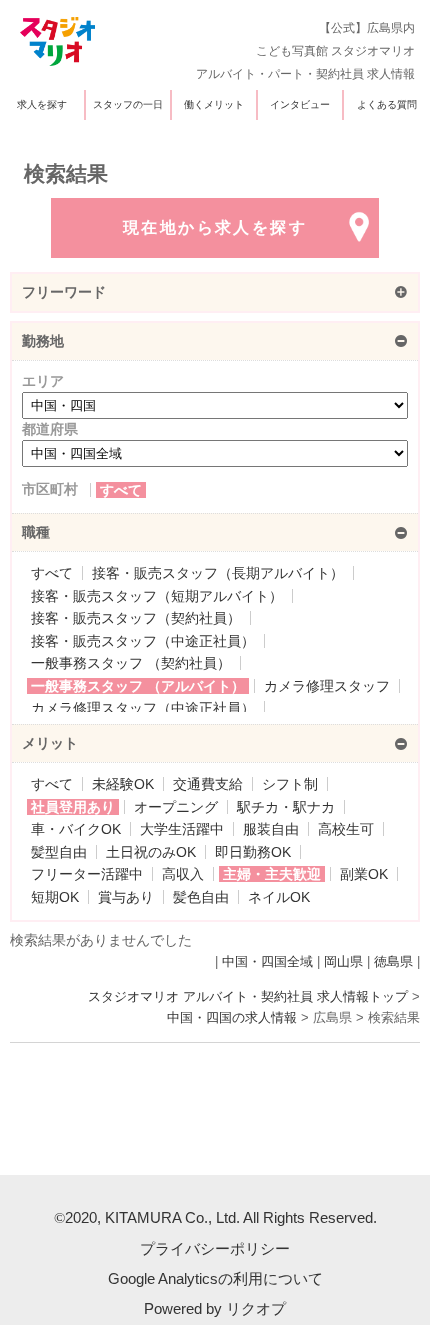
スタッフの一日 (128, 104)
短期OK (55, 897)
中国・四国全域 (267, 962)
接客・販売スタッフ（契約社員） (136, 618)
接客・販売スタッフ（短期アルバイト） (157, 596)
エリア (43, 381)
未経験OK (123, 784)
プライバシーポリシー (215, 1248)
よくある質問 (387, 104)
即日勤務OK (253, 852)
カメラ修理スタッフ (327, 686)
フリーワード (64, 292)
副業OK (364, 874)
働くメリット (214, 104)
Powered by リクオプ (215, 1308)
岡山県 (343, 962)
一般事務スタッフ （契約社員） (131, 663)
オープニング (176, 807)
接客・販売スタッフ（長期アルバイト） (218, 573)
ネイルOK (279, 897)
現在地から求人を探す (215, 227)
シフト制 (290, 784)
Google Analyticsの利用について (215, 1278)
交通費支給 (208, 784)
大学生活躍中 (182, 829)
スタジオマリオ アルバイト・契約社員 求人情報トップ (248, 997)
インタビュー (300, 104)
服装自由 (271, 829)
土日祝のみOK (151, 852)
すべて (121, 490)
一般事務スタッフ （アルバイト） (138, 686)
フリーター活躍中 (87, 874)
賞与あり (126, 897)
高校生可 (346, 829)
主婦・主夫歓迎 (272, 874)
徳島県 (393, 962)
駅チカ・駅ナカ (286, 807)
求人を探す (42, 104)
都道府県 (50, 429)
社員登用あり (73, 807)
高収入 (183, 874)
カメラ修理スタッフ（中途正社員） (143, 708)
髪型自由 (59, 852)
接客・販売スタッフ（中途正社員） (143, 641)
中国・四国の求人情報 (232, 1018)
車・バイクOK (76, 829)
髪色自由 (201, 897)
